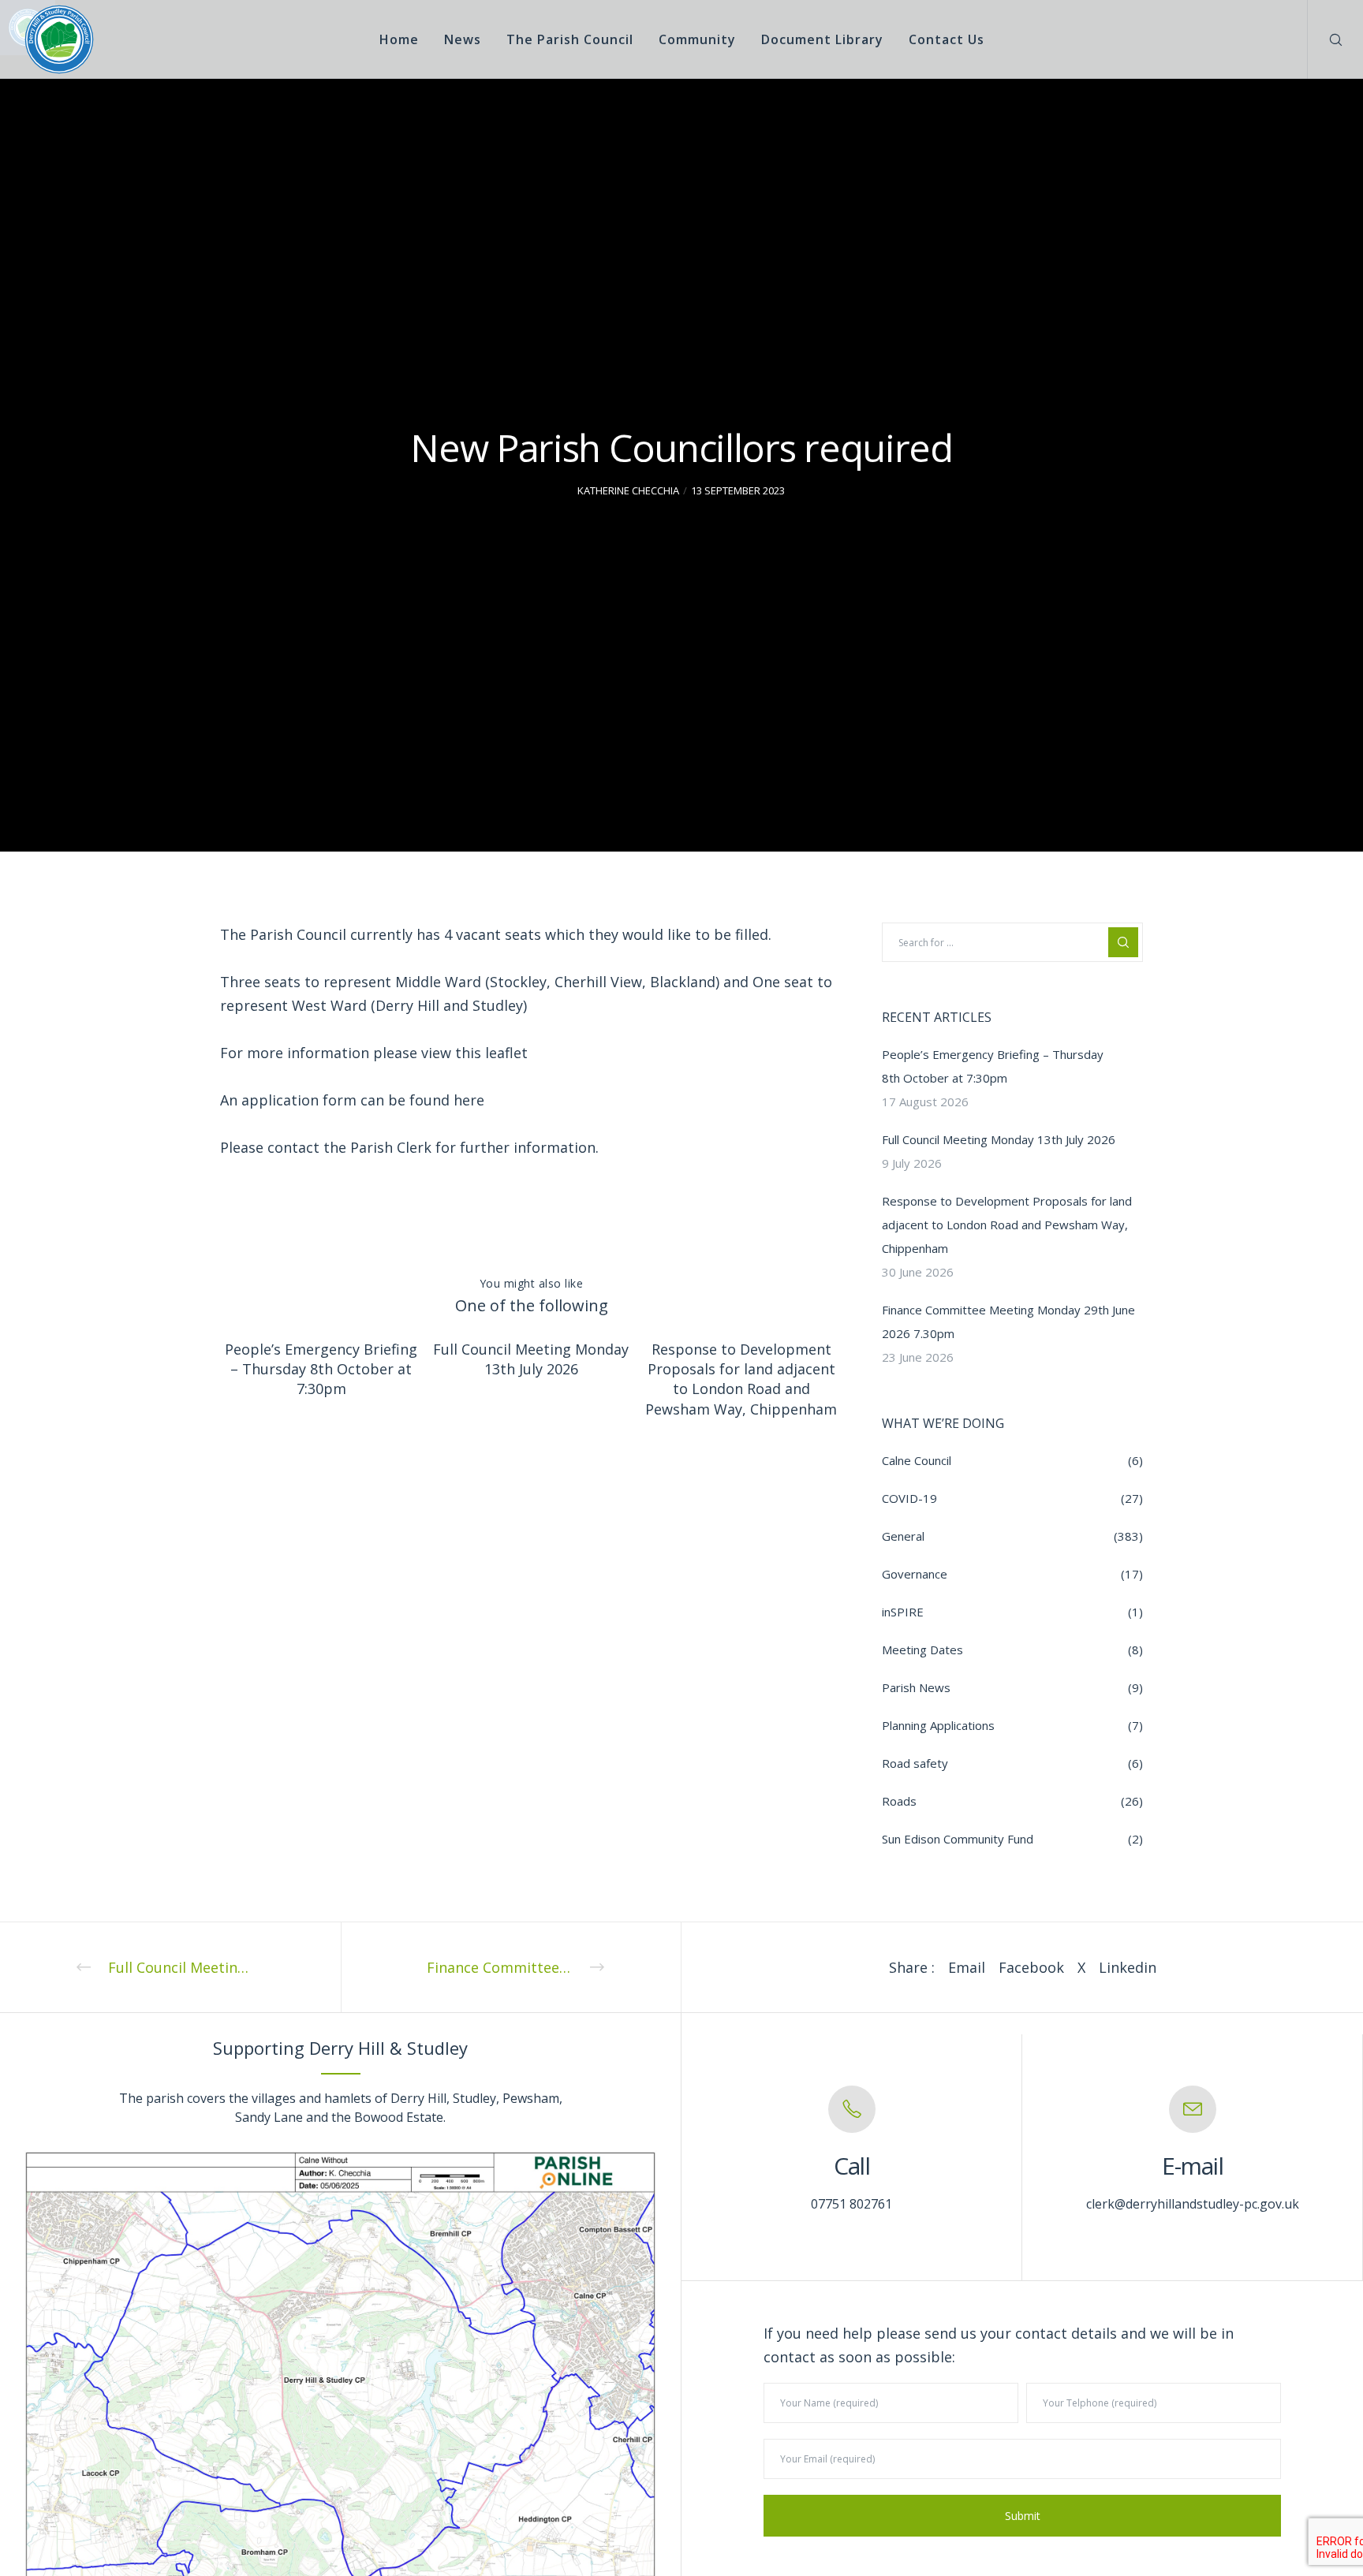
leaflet (510, 1053)
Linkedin (1128, 1967)
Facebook (1031, 1967)
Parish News (916, 1687)
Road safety (915, 1763)
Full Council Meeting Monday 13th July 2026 (999, 1139)
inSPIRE (903, 1612)
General (903, 1536)
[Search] (1326, 39)
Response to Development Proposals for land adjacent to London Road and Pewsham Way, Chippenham (1007, 1225)
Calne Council (917, 1460)
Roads (899, 1801)
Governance (915, 1574)
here (469, 1100)
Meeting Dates (922, 1650)
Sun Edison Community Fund (958, 1839)
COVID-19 (909, 1498)
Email (967, 1967)
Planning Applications (938, 1725)
